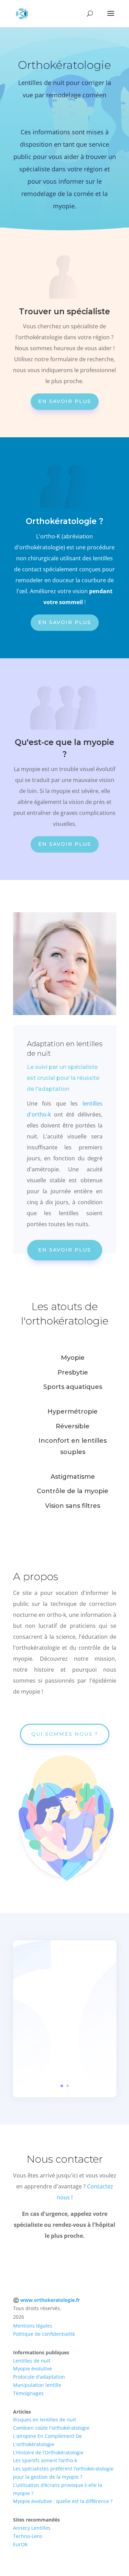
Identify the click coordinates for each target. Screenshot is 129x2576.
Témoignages (28, 2393)
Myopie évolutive (33, 2369)
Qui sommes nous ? (65, 1734)
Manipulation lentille (37, 2385)
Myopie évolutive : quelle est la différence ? (63, 2501)
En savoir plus (65, 401)
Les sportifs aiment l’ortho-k (45, 2460)
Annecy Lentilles (32, 2528)
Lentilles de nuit (32, 2361)
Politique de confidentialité (44, 2334)
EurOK (20, 2544)
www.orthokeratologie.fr (50, 2300)
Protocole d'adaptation (39, 2377)
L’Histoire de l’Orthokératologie (48, 2452)
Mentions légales (33, 2326)
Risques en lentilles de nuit (45, 2420)
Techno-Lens (28, 2536)
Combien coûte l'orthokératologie (51, 2428)
